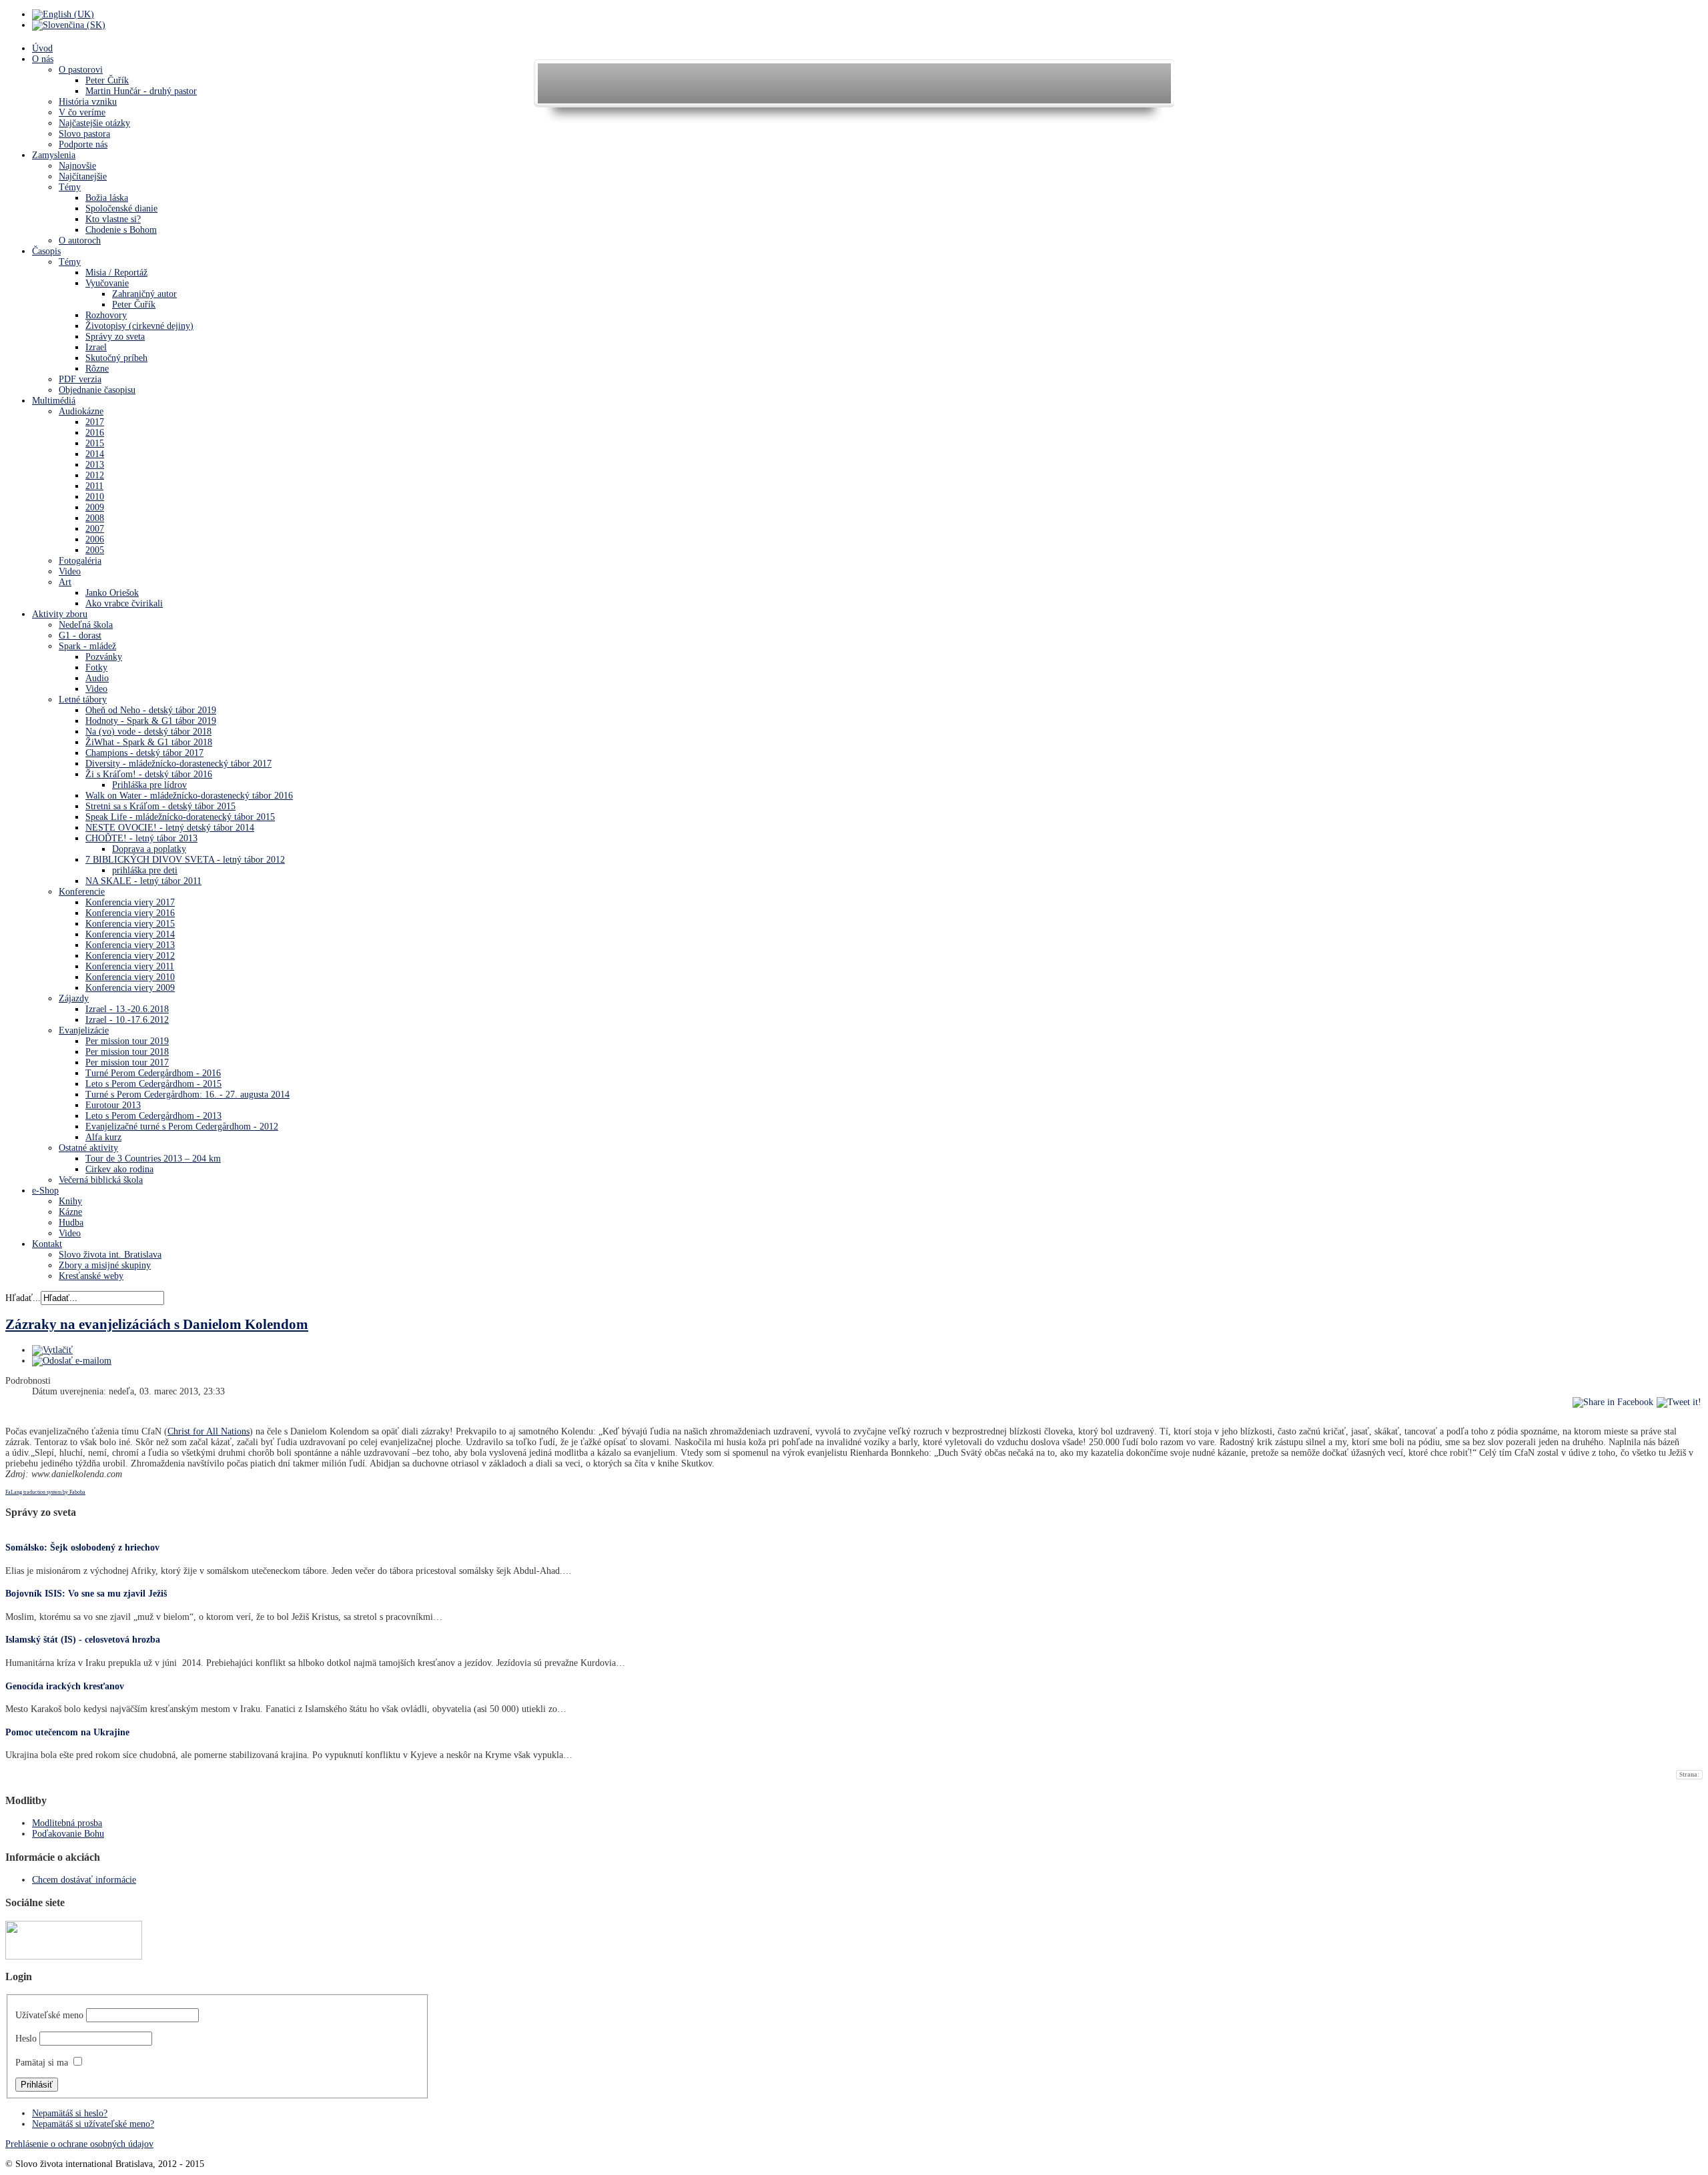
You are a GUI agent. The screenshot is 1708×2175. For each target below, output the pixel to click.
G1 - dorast (80, 635)
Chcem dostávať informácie (84, 1880)
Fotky (96, 668)
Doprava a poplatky (149, 849)
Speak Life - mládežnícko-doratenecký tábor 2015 (180, 817)
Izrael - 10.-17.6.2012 (127, 1020)
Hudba (71, 1223)
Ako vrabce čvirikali (124, 603)
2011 (94, 486)
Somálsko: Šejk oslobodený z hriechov (82, 1548)
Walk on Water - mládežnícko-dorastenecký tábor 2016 (189, 796)
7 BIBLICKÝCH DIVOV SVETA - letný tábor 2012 (185, 860)
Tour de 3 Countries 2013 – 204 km (153, 1159)
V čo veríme (82, 112)
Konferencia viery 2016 (130, 913)
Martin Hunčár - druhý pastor (141, 91)
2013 (95, 465)
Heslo (26, 2039)
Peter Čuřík (107, 80)
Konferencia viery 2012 (130, 956)
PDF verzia (80, 379)
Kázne (70, 1212)
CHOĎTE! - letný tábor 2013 (141, 838)
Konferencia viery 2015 (130, 924)
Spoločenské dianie (121, 208)
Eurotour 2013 (113, 1105)
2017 (95, 422)
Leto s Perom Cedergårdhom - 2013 (153, 1116)
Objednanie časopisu (97, 390)
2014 (95, 454)
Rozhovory (106, 315)
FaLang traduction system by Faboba (45, 1492)
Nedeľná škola (86, 625)
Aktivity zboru (60, 614)
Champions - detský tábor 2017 (144, 753)
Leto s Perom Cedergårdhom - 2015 (153, 1084)
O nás (43, 59)
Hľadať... (23, 1298)
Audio (97, 678)
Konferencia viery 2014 (130, 934)
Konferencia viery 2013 (130, 945)
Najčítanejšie (83, 176)
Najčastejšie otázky (94, 123)
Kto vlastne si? (113, 219)
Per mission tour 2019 (127, 1041)
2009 (95, 507)
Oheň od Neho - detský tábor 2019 (151, 710)
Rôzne (97, 369)
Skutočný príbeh (116, 358)
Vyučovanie (107, 283)
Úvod (42, 48)
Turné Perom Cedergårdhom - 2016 (153, 1073)
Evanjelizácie (84, 1030)
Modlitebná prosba (67, 1823)
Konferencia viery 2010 (130, 977)
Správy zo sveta (115, 337)
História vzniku (88, 102)
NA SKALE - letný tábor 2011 (143, 881)
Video (70, 571)
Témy (70, 187)
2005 (95, 550)
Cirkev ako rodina (119, 1169)
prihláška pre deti (145, 870)
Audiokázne (81, 411)
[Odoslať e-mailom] (72, 1361)
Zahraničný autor (144, 294)
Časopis (46, 251)
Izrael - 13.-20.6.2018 (127, 1009)
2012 (95, 475)
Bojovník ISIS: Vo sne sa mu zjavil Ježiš (86, 1594)
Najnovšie (77, 166)
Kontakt (47, 1244)
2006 (95, 539)
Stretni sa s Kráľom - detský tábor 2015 (160, 806)
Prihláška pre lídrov (149, 785)
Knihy (70, 1201)
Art (65, 582)
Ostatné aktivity (88, 1148)
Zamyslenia (54, 155)
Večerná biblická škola (101, 1180)
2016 (95, 433)
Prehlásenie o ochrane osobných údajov (79, 2144)
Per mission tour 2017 (127, 1062)
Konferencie (82, 892)
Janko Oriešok (112, 593)
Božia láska (107, 198)
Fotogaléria (80, 561)
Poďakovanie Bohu (68, 1834)
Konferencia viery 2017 (130, 902)
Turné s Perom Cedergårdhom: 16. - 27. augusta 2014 (187, 1095)
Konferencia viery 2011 (130, 966)
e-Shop (45, 1191)
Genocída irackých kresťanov (65, 1686)
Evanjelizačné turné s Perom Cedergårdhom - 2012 (182, 1127)
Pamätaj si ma (42, 2063)
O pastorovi (81, 70)
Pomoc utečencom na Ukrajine (67, 1732)
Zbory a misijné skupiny (105, 1265)
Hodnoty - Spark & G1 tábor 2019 (151, 721)
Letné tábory (83, 700)
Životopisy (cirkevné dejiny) (139, 326)
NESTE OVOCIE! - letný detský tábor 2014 (170, 828)
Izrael (96, 347)
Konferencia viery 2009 (130, 988)
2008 (95, 518)
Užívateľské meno (49, 2015)
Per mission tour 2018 (127, 1052)
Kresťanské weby (91, 1276)
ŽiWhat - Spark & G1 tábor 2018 (149, 742)
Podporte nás (83, 144)
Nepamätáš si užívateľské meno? (93, 2124)
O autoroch (80, 241)
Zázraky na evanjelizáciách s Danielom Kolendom (157, 1324)
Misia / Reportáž (116, 273)
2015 (95, 443)
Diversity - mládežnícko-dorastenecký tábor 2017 (178, 764)
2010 (95, 497)
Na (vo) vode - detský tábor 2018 (148, 732)
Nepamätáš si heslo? (70, 2113)
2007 (95, 529)
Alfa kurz (103, 1137)
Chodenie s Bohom (121, 230)
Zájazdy (74, 998)
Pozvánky (104, 657)
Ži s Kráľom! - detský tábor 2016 (149, 774)
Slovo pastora (84, 134)
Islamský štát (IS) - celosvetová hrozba (83, 1640)
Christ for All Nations (208, 1431)
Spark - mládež (87, 646)
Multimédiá (54, 401)
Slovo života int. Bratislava (110, 1255)
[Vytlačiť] (52, 1350)
